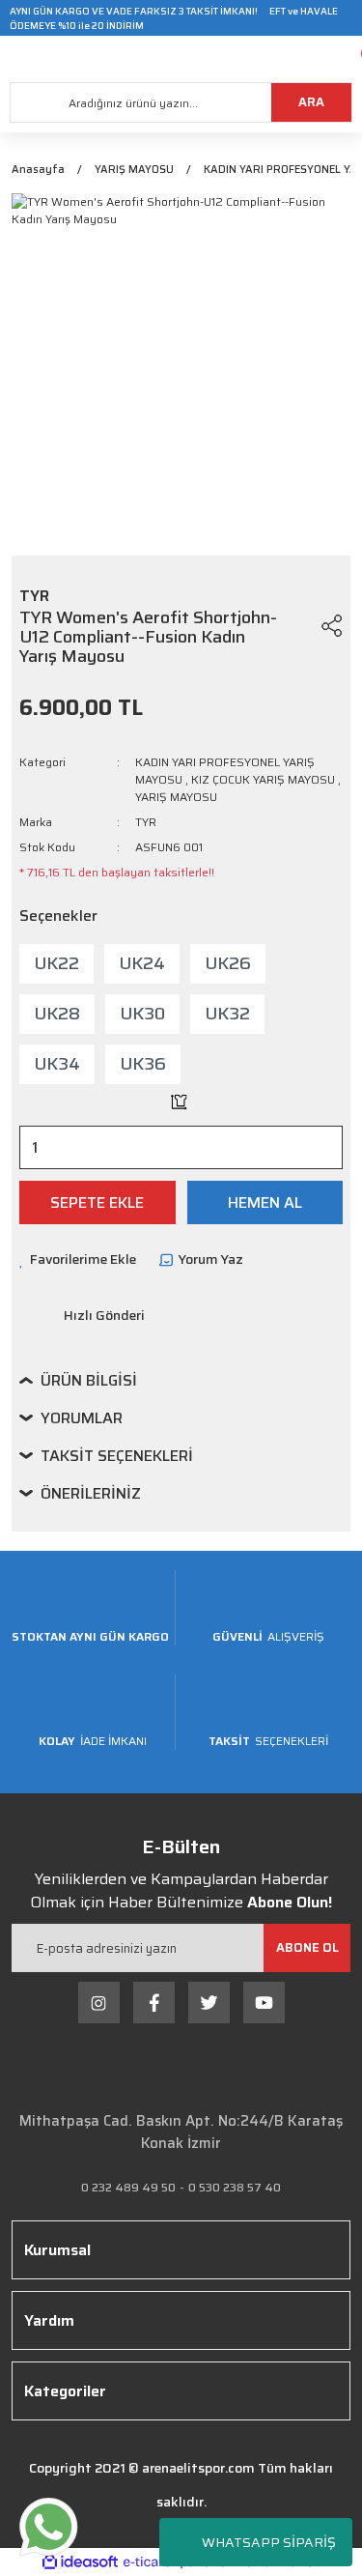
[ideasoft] (80, 2562)
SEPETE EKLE (97, 1202)
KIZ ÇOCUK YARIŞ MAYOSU (263, 779)
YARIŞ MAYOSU (176, 797)
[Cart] (348, 59)
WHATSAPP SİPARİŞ (269, 2542)
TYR (146, 822)
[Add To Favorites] (295, 625)
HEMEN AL (265, 1202)
